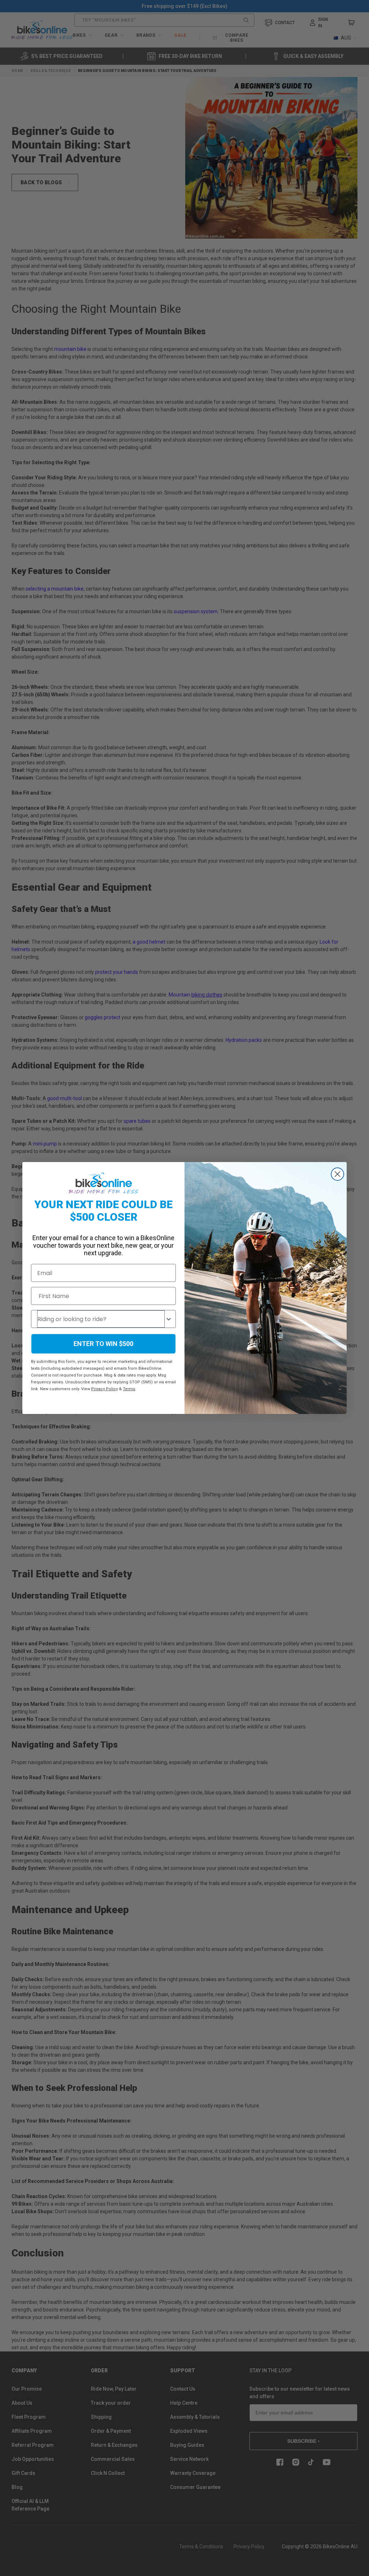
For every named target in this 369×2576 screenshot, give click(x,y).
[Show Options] (169, 1319)
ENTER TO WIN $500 (103, 1344)
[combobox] (101, 1319)
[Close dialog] (337, 1174)
